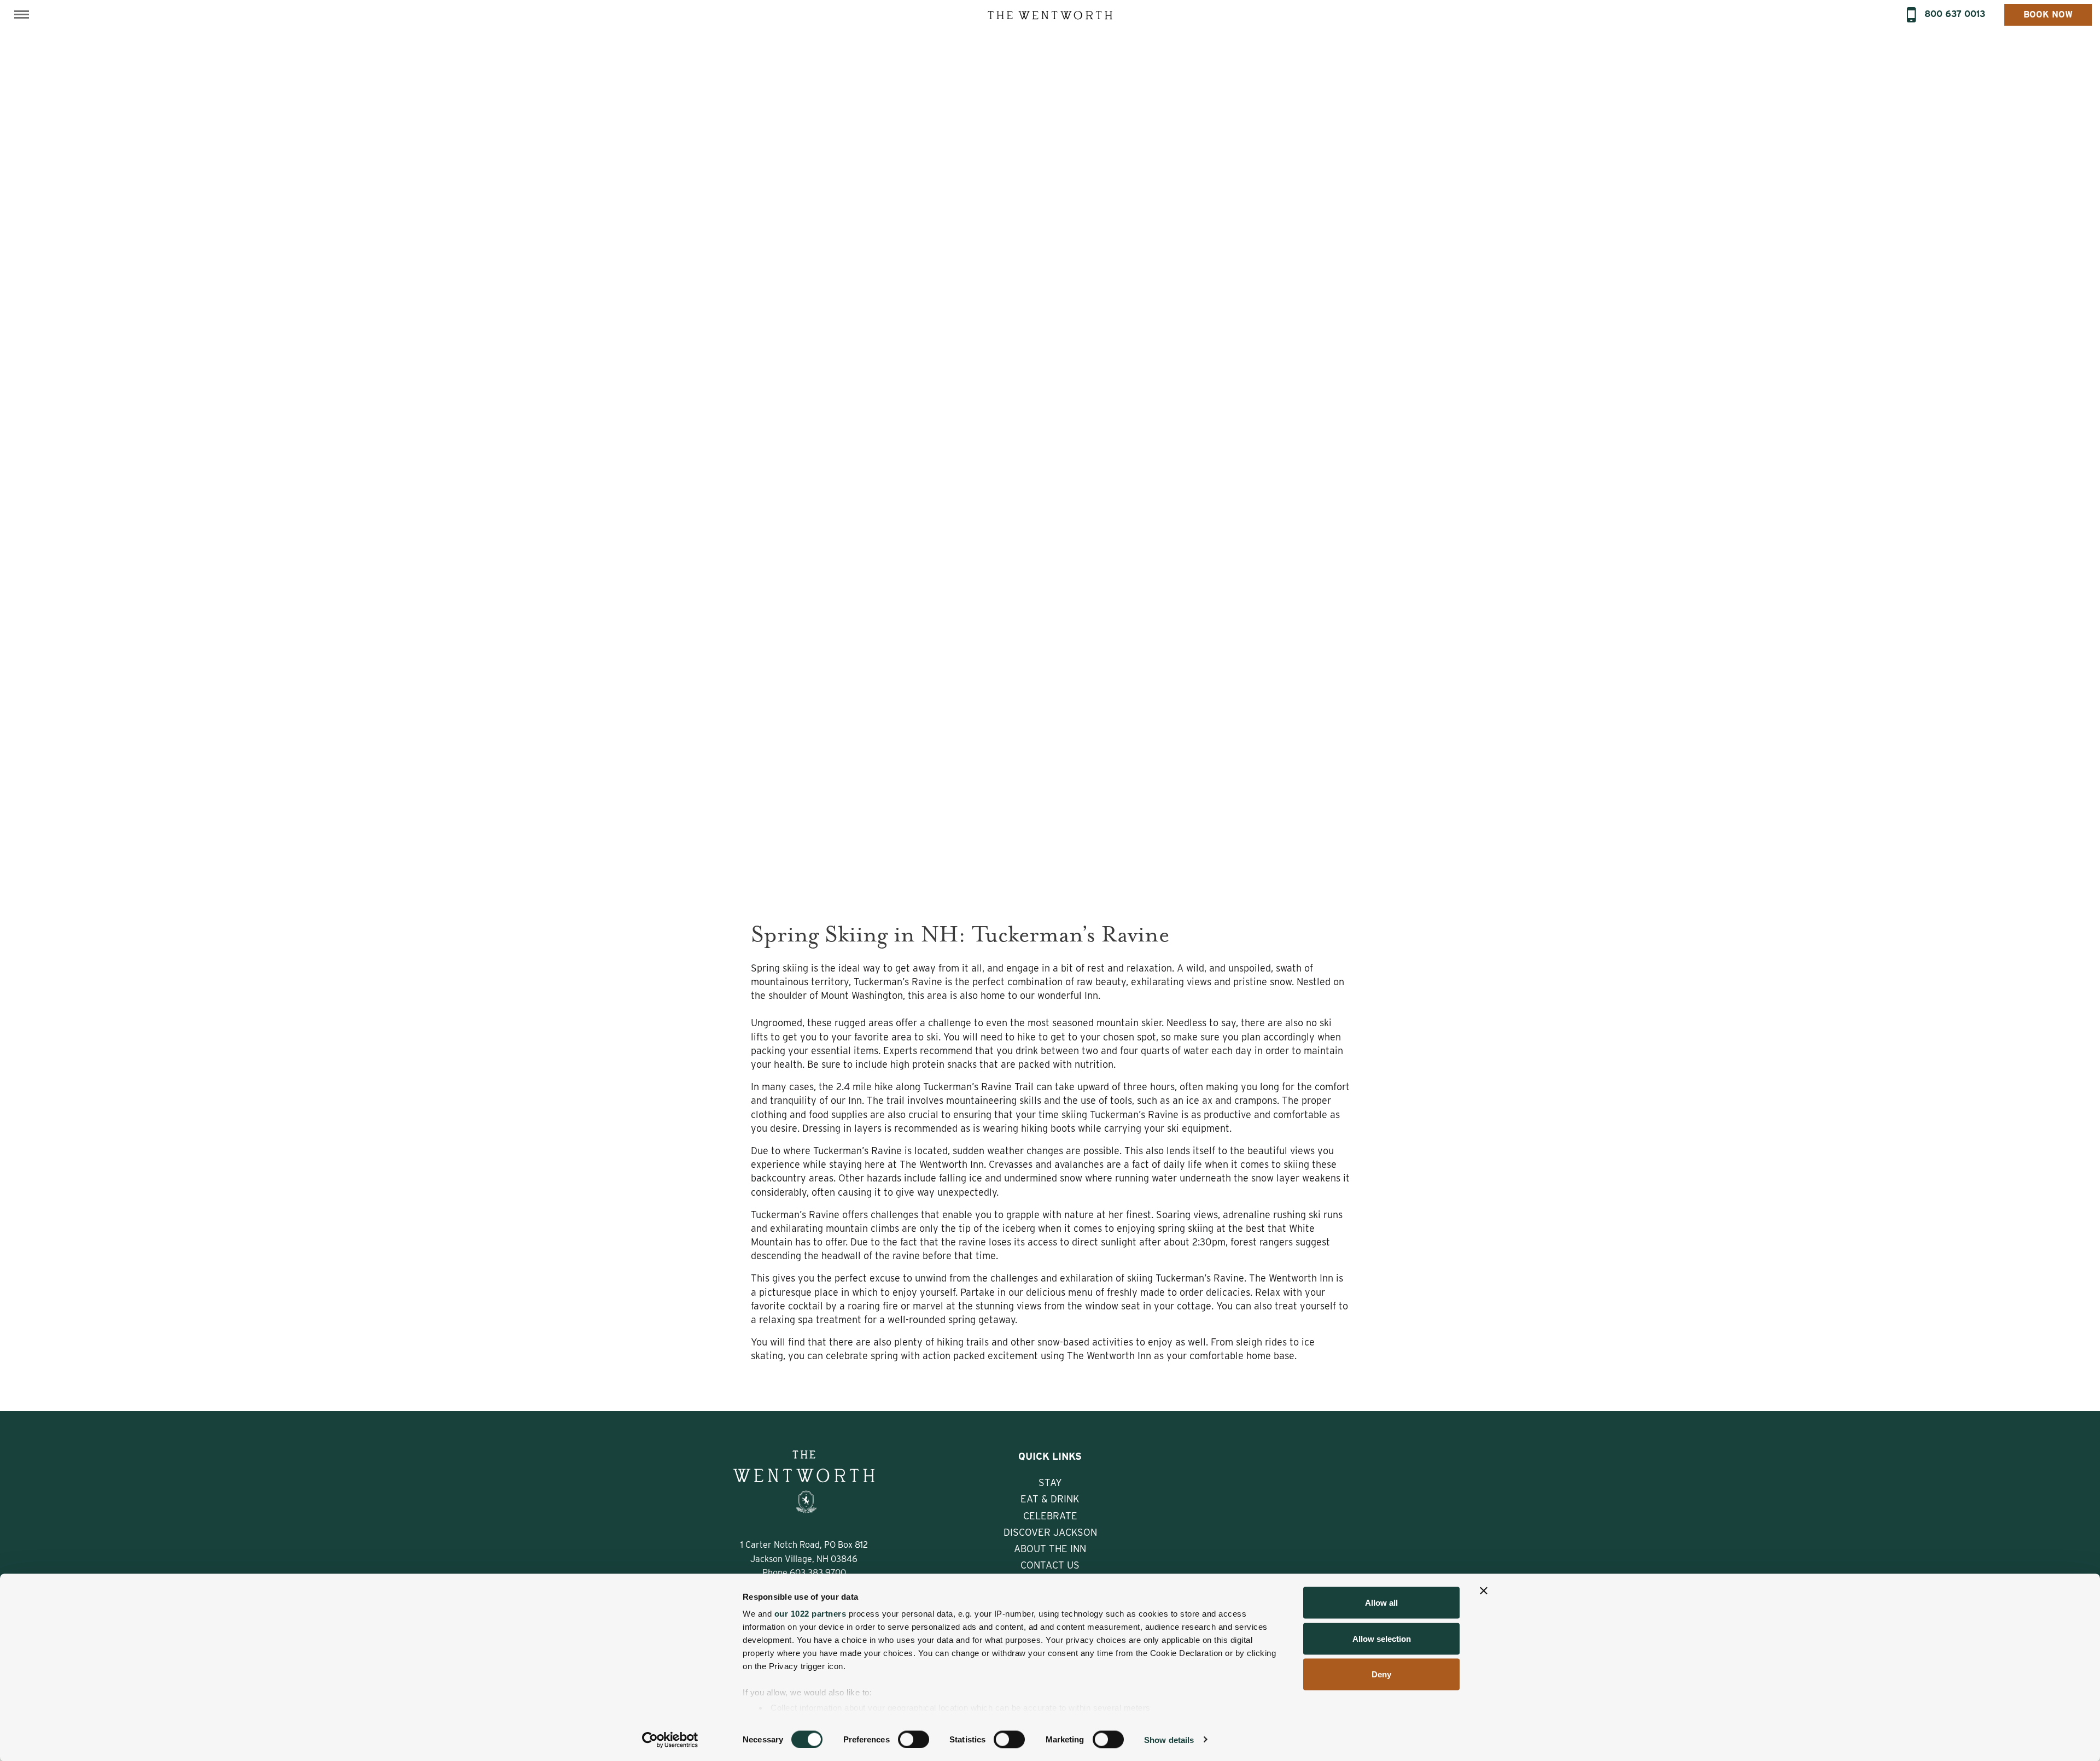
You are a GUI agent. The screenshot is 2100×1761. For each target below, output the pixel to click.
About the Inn (1050, 1549)
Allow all (1381, 1603)
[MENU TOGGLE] (22, 14)
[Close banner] (1484, 1591)
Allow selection (1382, 1638)
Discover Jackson (1050, 1532)
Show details (1169, 1739)
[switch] (914, 1739)
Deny (1381, 1674)
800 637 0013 (1955, 14)
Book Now (2048, 14)
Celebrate (1050, 1516)
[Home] (1050, 14)
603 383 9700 (818, 1573)
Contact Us (1050, 1565)
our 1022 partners (810, 1614)
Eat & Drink (1050, 1499)
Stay (1050, 1482)
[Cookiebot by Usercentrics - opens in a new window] (670, 1740)
